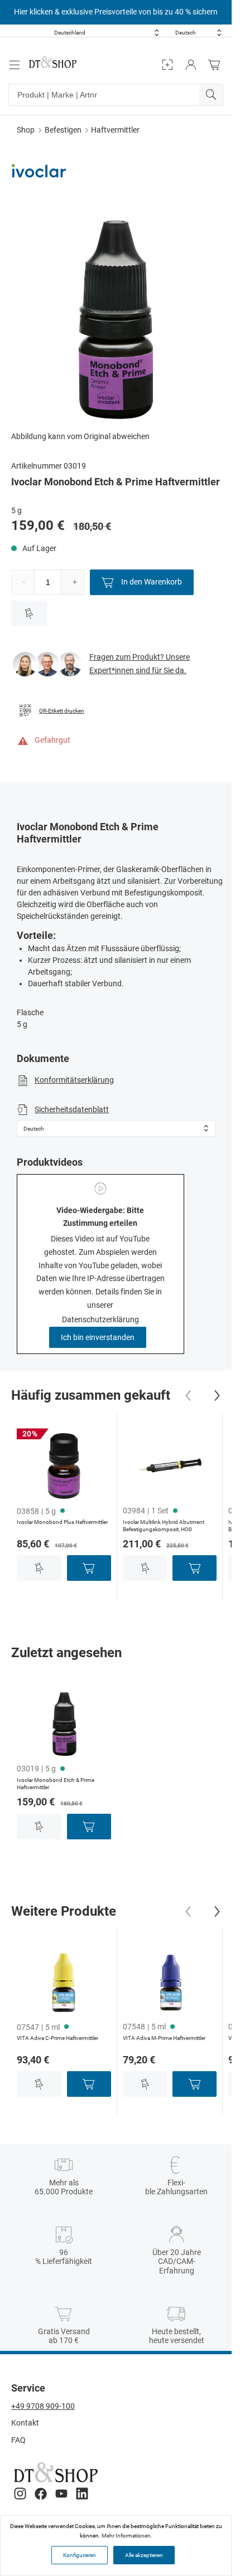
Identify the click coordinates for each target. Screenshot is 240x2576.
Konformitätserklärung (74, 1080)
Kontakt (25, 2423)
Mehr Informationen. (127, 2536)
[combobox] (107, 33)
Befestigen (63, 130)
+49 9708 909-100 (43, 2406)
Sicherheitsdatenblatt (72, 1109)
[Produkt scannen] (167, 65)
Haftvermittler (115, 130)
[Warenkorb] (217, 65)
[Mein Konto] (191, 65)
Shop (26, 130)
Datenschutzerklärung (100, 1319)
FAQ (18, 2440)
